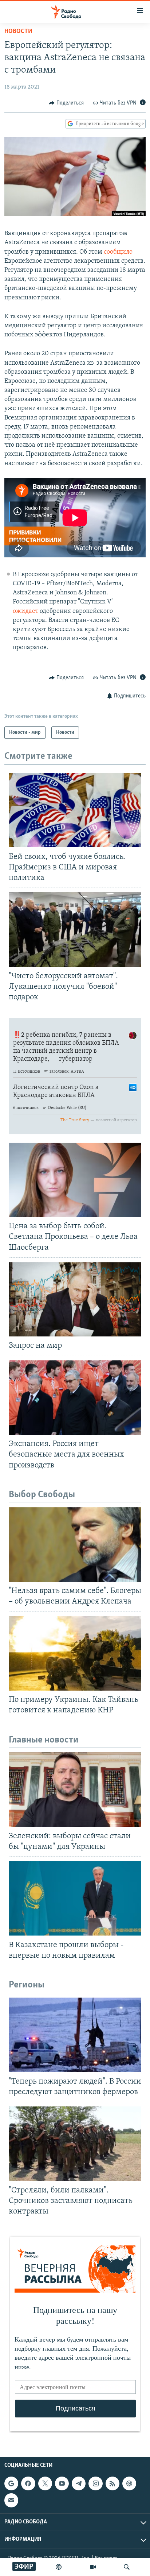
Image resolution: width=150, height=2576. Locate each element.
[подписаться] (11, 2500)
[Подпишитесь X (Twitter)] (45, 2483)
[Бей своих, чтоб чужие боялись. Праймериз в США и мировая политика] (75, 810)
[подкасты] (59, 2567)
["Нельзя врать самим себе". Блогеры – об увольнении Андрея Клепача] (75, 1545)
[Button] (66, 103)
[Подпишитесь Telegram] (79, 2483)
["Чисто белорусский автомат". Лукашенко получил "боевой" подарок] (75, 929)
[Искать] (127, 2567)
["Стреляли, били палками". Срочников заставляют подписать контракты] (75, 2144)
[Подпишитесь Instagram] (95, 2483)
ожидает (25, 611)
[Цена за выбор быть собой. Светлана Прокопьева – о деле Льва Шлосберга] (75, 1180)
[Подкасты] (129, 2483)
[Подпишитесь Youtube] (62, 2483)
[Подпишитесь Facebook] (28, 2483)
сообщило (118, 252)
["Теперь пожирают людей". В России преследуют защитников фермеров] (75, 2035)
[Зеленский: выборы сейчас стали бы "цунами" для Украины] (75, 1789)
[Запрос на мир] (75, 1299)
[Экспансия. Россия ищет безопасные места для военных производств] (75, 1398)
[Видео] (93, 2567)
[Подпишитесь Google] (11, 2483)
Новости (18, 32)
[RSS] (112, 2483)
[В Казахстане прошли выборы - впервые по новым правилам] (75, 1898)
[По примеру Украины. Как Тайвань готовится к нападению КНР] (75, 1653)
